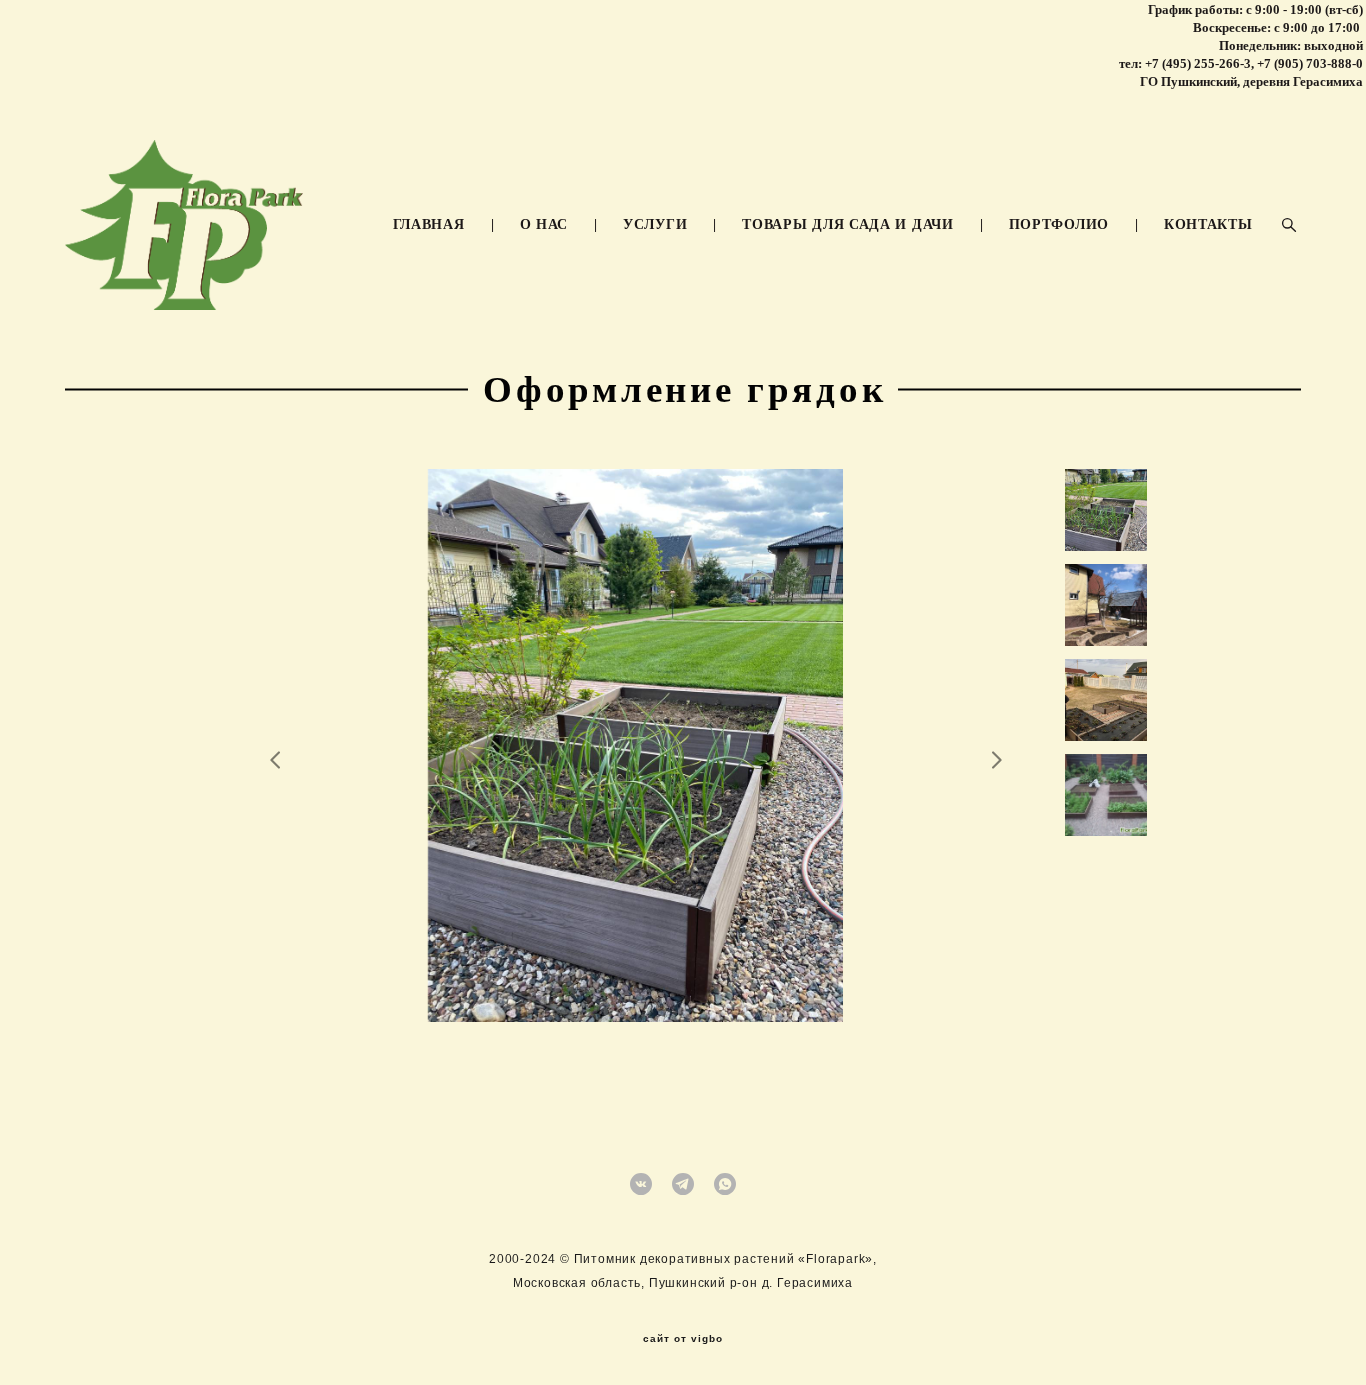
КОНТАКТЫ (1208, 224)
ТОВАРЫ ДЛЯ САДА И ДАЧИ (847, 224)
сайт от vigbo (683, 1339)
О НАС (544, 224)
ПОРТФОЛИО (1059, 224)
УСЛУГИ (655, 224)
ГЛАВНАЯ (429, 224)
